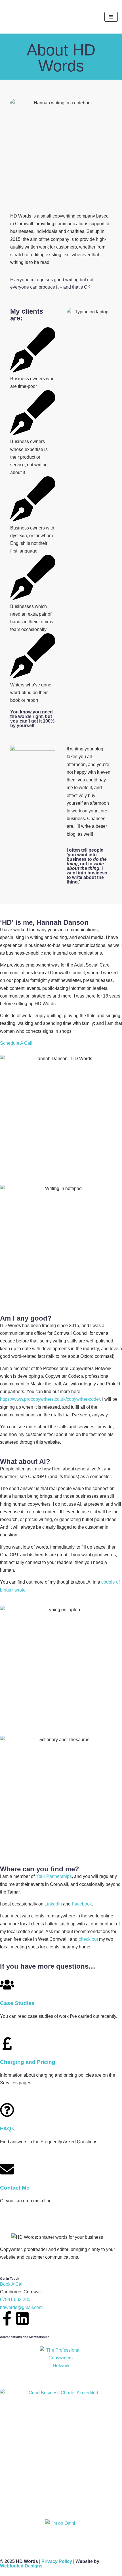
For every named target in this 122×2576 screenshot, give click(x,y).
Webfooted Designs (21, 2566)
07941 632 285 (15, 2299)
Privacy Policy (57, 2561)
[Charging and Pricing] (7, 2043)
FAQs (7, 2129)
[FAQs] (7, 2110)
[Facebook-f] (7, 2318)
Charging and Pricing (28, 2062)
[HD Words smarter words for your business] (27, 17)
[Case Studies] (7, 1985)
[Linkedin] (22, 2318)
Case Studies (17, 2003)
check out (88, 1939)
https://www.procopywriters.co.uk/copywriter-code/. (51, 1399)
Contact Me (15, 2188)
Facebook (82, 1904)
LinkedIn (53, 1904)
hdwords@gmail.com (21, 2307)
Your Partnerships (54, 1876)
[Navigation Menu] (111, 17)
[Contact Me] (7, 2169)
